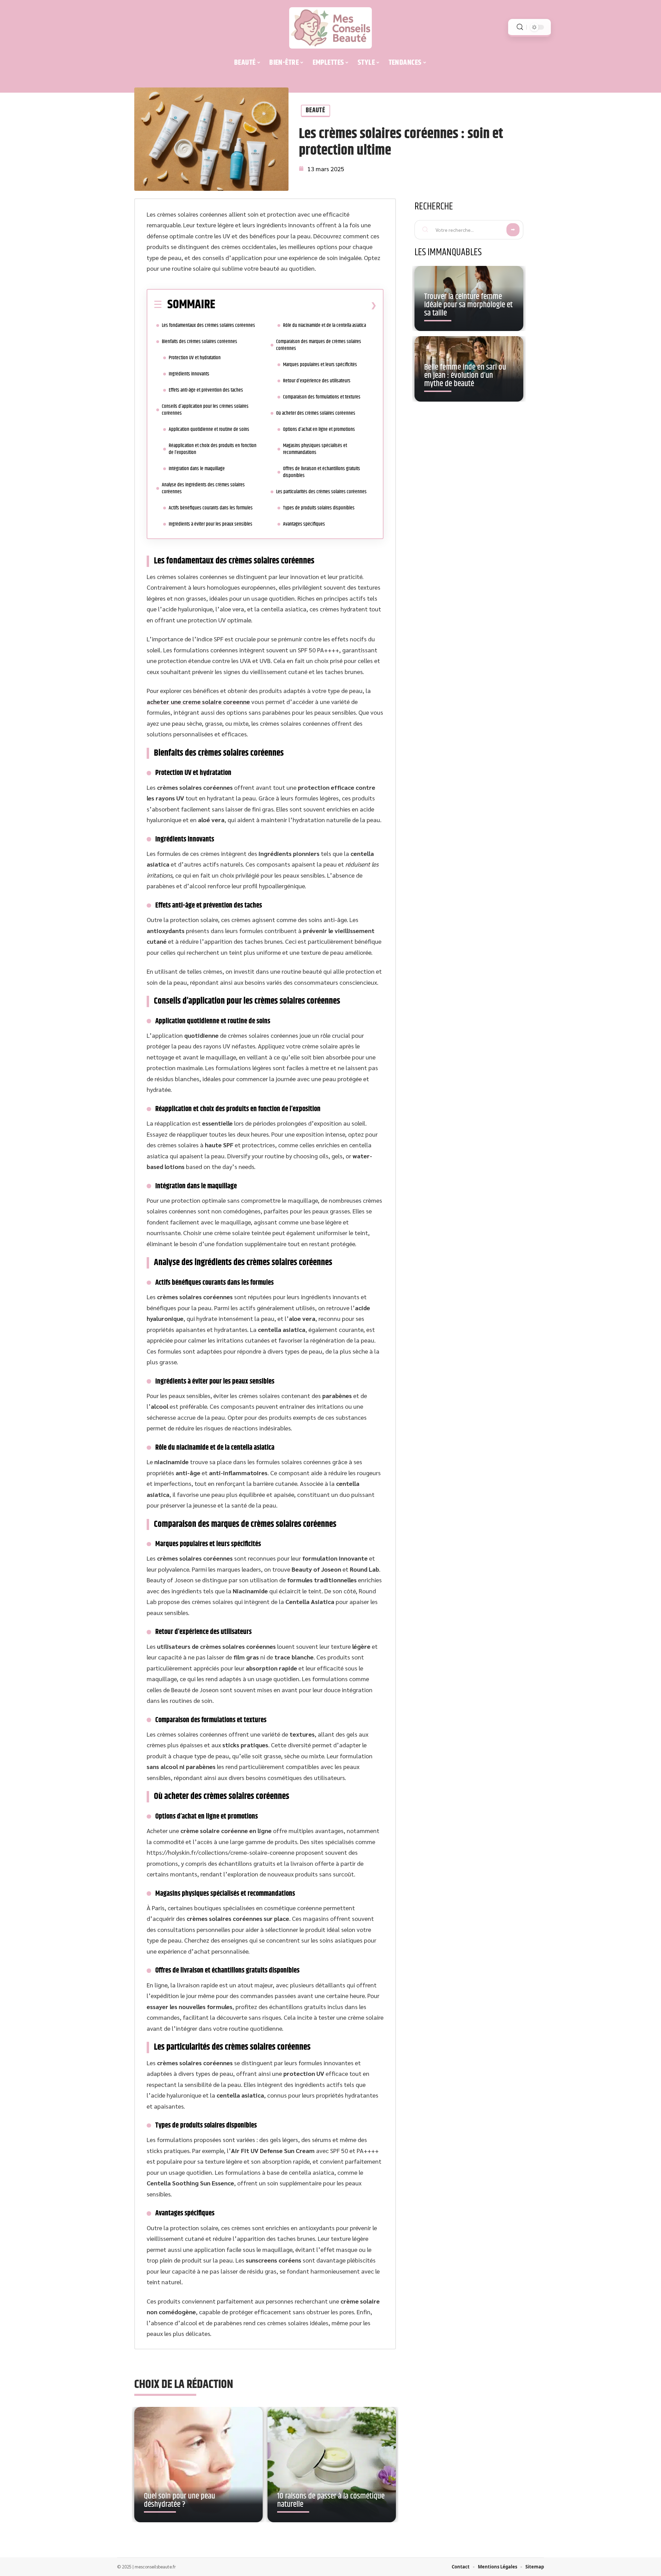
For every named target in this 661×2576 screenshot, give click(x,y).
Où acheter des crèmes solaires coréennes (316, 413)
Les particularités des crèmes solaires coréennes (321, 492)
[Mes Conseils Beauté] (330, 28)
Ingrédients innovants (189, 374)
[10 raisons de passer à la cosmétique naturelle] (332, 2465)
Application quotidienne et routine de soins (209, 429)
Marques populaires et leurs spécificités (320, 365)
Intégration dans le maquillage (197, 469)
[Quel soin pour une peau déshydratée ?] (198, 2465)
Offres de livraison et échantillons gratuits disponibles (322, 472)
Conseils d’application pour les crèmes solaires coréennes (205, 410)
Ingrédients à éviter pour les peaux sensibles (211, 524)
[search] (520, 27)
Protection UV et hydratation (195, 358)
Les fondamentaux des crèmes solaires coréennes (208, 325)
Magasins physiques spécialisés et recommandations (315, 449)
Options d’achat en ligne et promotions (319, 429)
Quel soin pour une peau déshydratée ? (180, 2500)
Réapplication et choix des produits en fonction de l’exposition (213, 449)
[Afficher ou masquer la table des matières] (296, 305)
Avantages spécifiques (304, 524)
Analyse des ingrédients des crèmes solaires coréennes (203, 488)
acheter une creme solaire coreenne (198, 701)
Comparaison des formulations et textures (322, 397)
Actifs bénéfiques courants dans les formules (211, 508)
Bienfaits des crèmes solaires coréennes (200, 342)
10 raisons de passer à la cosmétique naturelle (331, 2500)
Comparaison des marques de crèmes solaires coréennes (319, 345)
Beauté (316, 110)
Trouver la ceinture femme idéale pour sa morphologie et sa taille (468, 305)
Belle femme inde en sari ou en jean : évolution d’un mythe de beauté (465, 375)
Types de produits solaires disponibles (319, 508)
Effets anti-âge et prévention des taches (206, 390)
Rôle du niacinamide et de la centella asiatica (324, 325)
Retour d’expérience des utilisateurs (317, 381)
